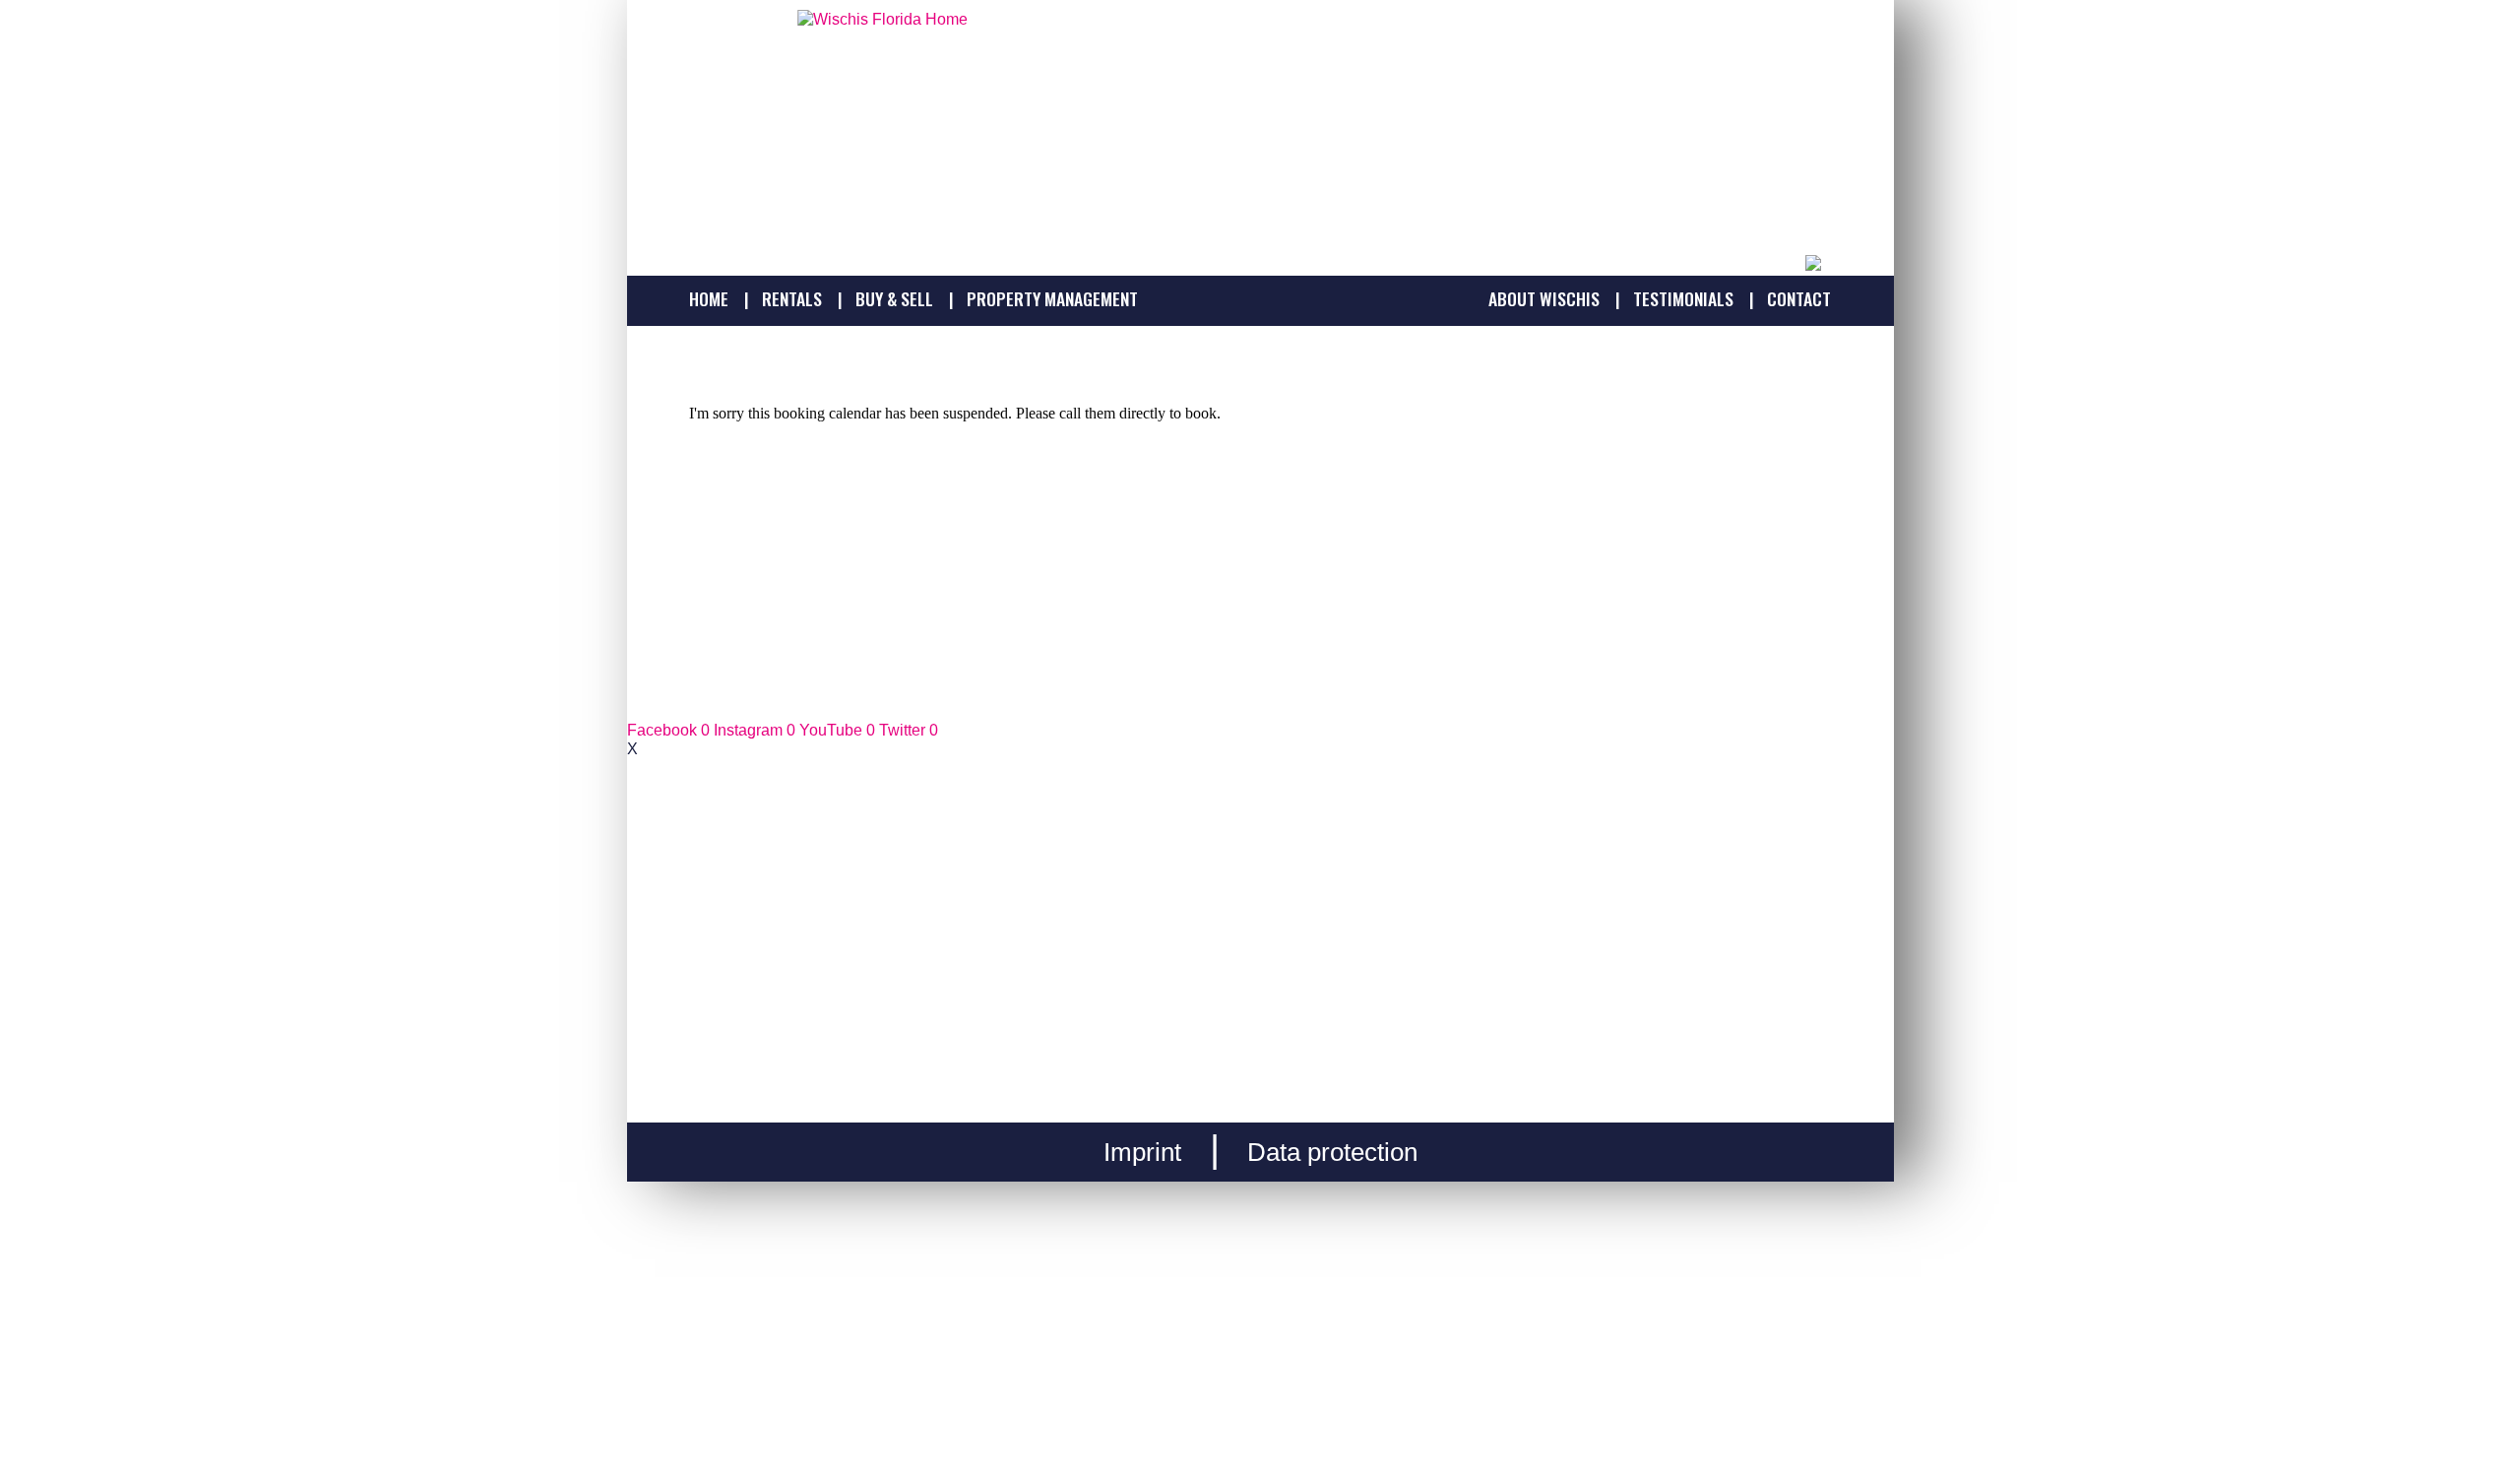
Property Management (1052, 299)
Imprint (1142, 1152)
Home (709, 299)
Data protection (1332, 1152)
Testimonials (1683, 299)
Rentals (792, 299)
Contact (1799, 299)
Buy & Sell (894, 299)
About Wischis (1544, 299)
